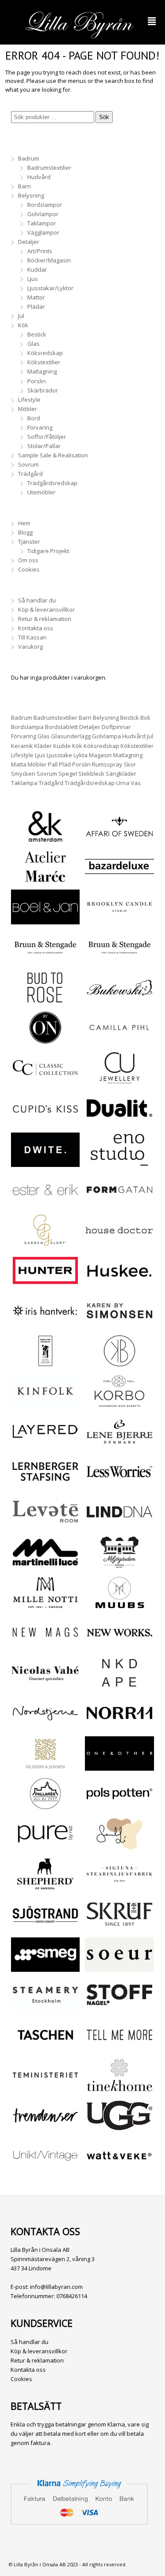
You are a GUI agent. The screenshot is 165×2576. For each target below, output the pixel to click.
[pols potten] (119, 1806)
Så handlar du (37, 600)
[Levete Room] (45, 1524)
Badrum (29, 158)
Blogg (25, 532)
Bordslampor (45, 205)
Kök (23, 325)
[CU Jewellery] (119, 1080)
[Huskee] (119, 1283)
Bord (34, 418)
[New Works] (119, 1645)
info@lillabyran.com (56, 2287)
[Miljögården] (119, 1565)
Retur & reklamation (45, 619)
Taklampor (42, 223)
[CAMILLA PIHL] (119, 1040)
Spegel (68, 774)
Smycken (23, 774)
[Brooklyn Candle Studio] (119, 920)
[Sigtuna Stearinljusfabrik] (119, 1886)
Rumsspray (107, 764)
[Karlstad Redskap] (45, 1363)
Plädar (36, 307)
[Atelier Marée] (45, 879)
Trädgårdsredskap (52, 483)
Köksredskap (45, 353)
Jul (21, 316)
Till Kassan (32, 637)
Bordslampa (27, 727)
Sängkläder (121, 774)
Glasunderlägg (71, 736)
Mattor (36, 297)
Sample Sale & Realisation (53, 455)
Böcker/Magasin (49, 260)
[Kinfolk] (45, 1404)
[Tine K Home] (119, 2088)
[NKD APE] (119, 1685)
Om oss (28, 560)
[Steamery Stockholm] (45, 2007)
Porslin (37, 381)
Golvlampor (43, 214)
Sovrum (28, 464)
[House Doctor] (119, 1243)
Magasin (100, 755)
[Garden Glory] (45, 1243)
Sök (104, 117)
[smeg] (45, 1967)
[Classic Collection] (45, 1080)
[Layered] (45, 1444)
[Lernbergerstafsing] (45, 1484)
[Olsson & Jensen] (45, 1766)
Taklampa (24, 783)
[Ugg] (119, 2128)
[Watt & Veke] (119, 2168)
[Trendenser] (45, 2128)
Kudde (62, 746)
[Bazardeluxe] (119, 879)
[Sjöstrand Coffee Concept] (45, 1927)
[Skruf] (119, 1927)
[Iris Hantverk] (45, 1323)
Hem (24, 523)
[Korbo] (119, 1404)
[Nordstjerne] (45, 1726)
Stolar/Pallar (44, 446)
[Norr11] (119, 1726)
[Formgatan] (119, 1202)
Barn (24, 186)
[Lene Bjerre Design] (119, 1444)
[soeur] (119, 1967)
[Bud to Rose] (45, 1000)
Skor (130, 764)
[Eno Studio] (119, 1162)
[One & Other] (119, 1766)
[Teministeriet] (45, 2088)
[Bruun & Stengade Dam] (45, 960)
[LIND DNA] (119, 1524)
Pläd (65, 764)
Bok (145, 718)
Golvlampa (106, 736)
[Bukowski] (119, 1000)
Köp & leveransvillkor (46, 609)
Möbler (27, 409)
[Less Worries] (119, 1484)
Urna (123, 783)
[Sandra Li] (119, 1846)
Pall (53, 764)
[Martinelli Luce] (45, 1565)
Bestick (37, 334)
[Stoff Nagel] (119, 2007)
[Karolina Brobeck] (119, 1363)
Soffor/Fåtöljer (47, 437)
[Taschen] (45, 2047)
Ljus (33, 279)
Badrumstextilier (49, 168)
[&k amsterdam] (45, 839)
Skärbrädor (43, 390)
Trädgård (30, 474)
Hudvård (39, 177)
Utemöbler (41, 492)
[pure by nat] (45, 1846)
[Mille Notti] (45, 1605)
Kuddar (37, 269)
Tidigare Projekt (48, 551)
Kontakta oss (36, 628)
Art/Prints (40, 251)
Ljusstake (59, 755)
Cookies (29, 569)
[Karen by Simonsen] (119, 1323)
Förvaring (40, 427)
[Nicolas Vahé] (45, 1685)
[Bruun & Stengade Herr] (119, 960)
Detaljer (29, 242)
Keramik (22, 746)
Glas (33, 344)
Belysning (31, 195)
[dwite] (45, 1162)
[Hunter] (45, 1283)
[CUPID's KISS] (45, 1122)
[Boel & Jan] (45, 920)
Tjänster (29, 542)
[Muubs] (119, 1605)
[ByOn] (45, 1040)
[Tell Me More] (119, 2047)
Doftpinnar (116, 727)
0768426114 (72, 2296)
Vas (136, 783)
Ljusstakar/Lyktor (50, 288)
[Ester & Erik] (45, 1202)
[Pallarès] (45, 1806)
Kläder (43, 746)
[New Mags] (45, 1645)
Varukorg (30, 647)
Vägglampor (43, 232)
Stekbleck (91, 774)
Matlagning (42, 371)
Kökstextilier (44, 362)
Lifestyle (29, 400)
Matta (19, 764)
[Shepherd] (45, 1886)
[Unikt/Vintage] (45, 2168)
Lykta (81, 755)
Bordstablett (61, 727)
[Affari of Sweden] (119, 839)
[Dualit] (119, 1121)
